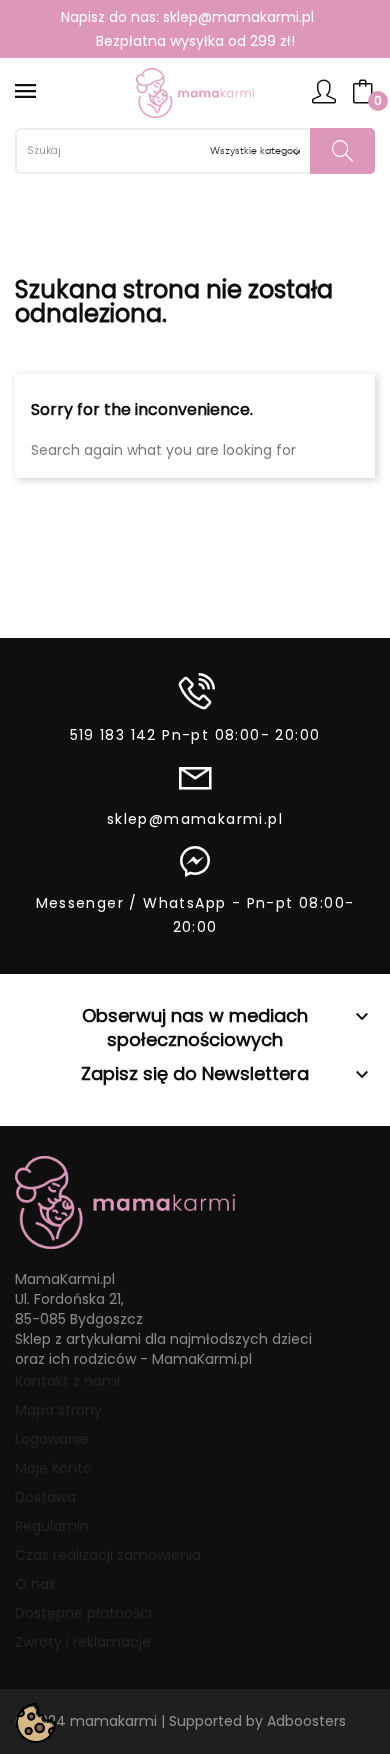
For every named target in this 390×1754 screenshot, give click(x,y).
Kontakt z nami (67, 1381)
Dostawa (45, 1497)
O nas (35, 1584)
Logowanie (52, 1439)
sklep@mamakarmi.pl (238, 17)
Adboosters (306, 1721)
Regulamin (52, 1526)
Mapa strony (58, 1410)
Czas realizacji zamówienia (108, 1555)
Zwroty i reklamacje (83, 1642)
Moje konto (53, 1468)
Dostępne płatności (83, 1613)
